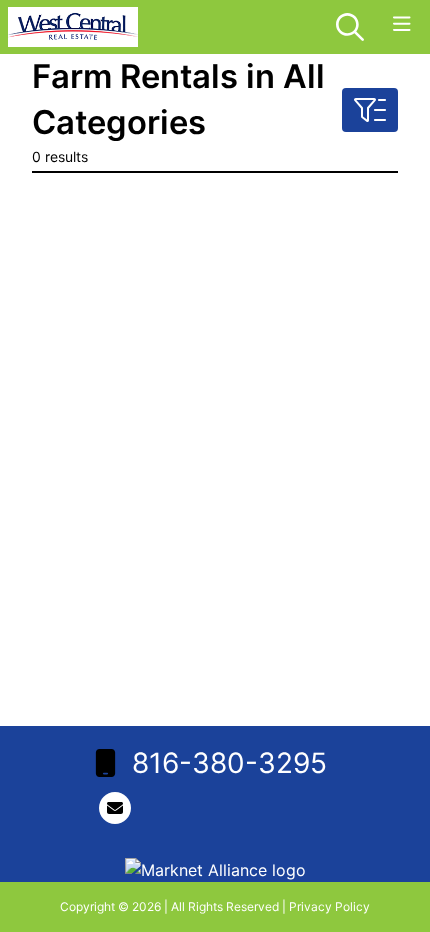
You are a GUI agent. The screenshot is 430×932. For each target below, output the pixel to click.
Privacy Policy (329, 906)
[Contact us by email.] (119, 808)
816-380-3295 (229, 763)
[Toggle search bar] (350, 27)
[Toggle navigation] (402, 24)
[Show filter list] (370, 110)
